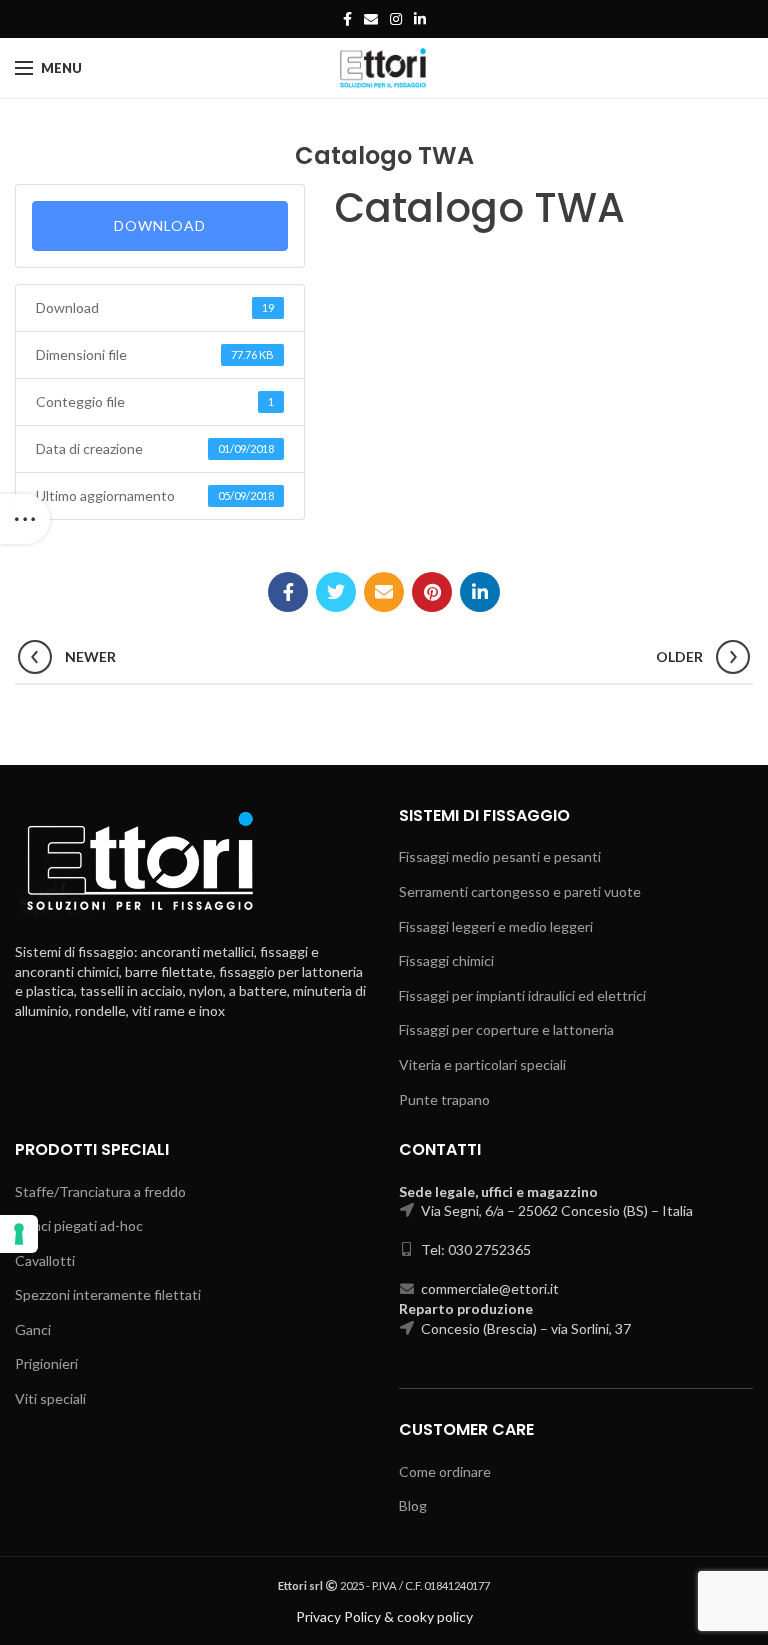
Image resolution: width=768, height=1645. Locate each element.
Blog (413, 1505)
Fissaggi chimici (446, 960)
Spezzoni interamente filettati (108, 1294)
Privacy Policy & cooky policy (384, 1616)
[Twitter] (336, 592)
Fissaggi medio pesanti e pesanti (500, 856)
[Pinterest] (432, 592)
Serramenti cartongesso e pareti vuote (520, 891)
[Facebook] (347, 19)
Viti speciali (50, 1398)
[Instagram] (396, 19)
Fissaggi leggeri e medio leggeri (496, 926)
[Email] (371, 19)
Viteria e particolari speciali (482, 1064)
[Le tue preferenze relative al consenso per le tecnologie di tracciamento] (19, 1234)
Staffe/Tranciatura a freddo (100, 1191)
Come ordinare (445, 1471)
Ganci (33, 1329)
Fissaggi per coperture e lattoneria (506, 1029)
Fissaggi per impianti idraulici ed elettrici (522, 995)
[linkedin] (420, 19)
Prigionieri (46, 1363)
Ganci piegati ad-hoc (79, 1225)
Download (160, 225)
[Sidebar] (25, 519)
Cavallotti (45, 1260)
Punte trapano (444, 1099)
